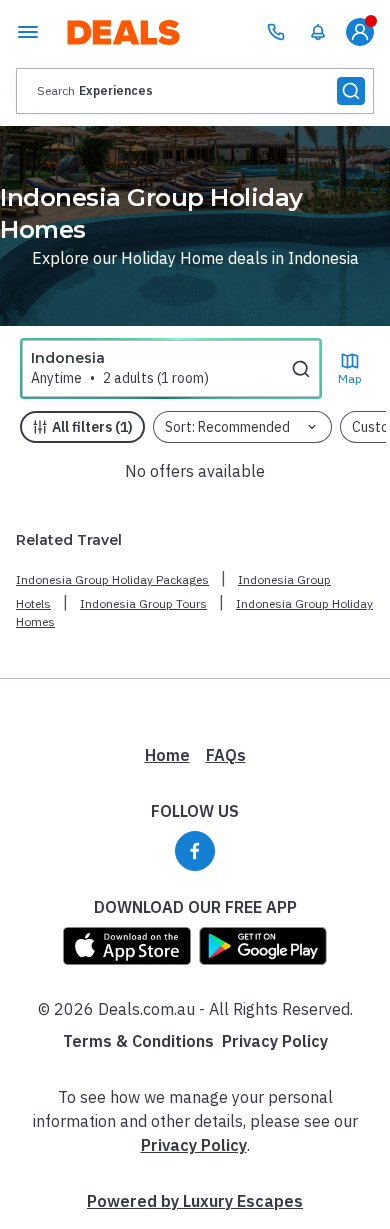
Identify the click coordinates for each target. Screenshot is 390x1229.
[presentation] (195, 91)
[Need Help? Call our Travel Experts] (276, 32)
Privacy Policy (275, 1041)
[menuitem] (318, 32)
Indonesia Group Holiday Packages (112, 579)
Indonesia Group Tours (143, 603)
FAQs (226, 755)
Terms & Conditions (138, 1041)
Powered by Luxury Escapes (195, 1201)
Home (167, 755)
